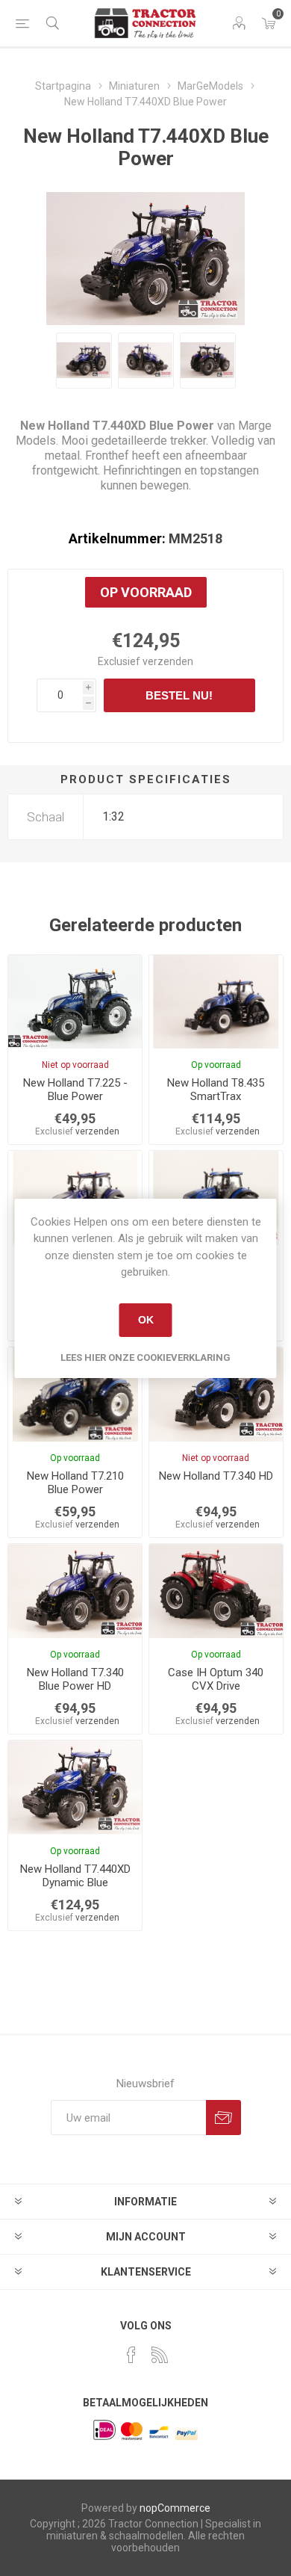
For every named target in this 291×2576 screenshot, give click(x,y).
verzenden (168, 661)
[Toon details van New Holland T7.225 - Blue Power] (75, 1002)
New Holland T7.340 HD (216, 1476)
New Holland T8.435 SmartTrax (216, 1090)
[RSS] (160, 2355)
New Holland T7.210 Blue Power (75, 1483)
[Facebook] (131, 2355)
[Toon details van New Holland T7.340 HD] (216, 1394)
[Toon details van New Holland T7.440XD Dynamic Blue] (75, 1788)
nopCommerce (175, 2508)
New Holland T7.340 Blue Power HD (75, 1679)
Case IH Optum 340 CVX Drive (216, 1679)
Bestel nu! (179, 695)
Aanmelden (223, 2118)
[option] (84, 361)
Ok (146, 1320)
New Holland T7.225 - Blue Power (75, 1090)
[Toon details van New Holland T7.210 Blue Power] (75, 1394)
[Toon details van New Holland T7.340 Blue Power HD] (75, 1591)
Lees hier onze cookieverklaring (145, 1358)
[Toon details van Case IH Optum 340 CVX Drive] (216, 1591)
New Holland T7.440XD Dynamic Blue (75, 1876)
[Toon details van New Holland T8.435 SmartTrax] (216, 1002)
